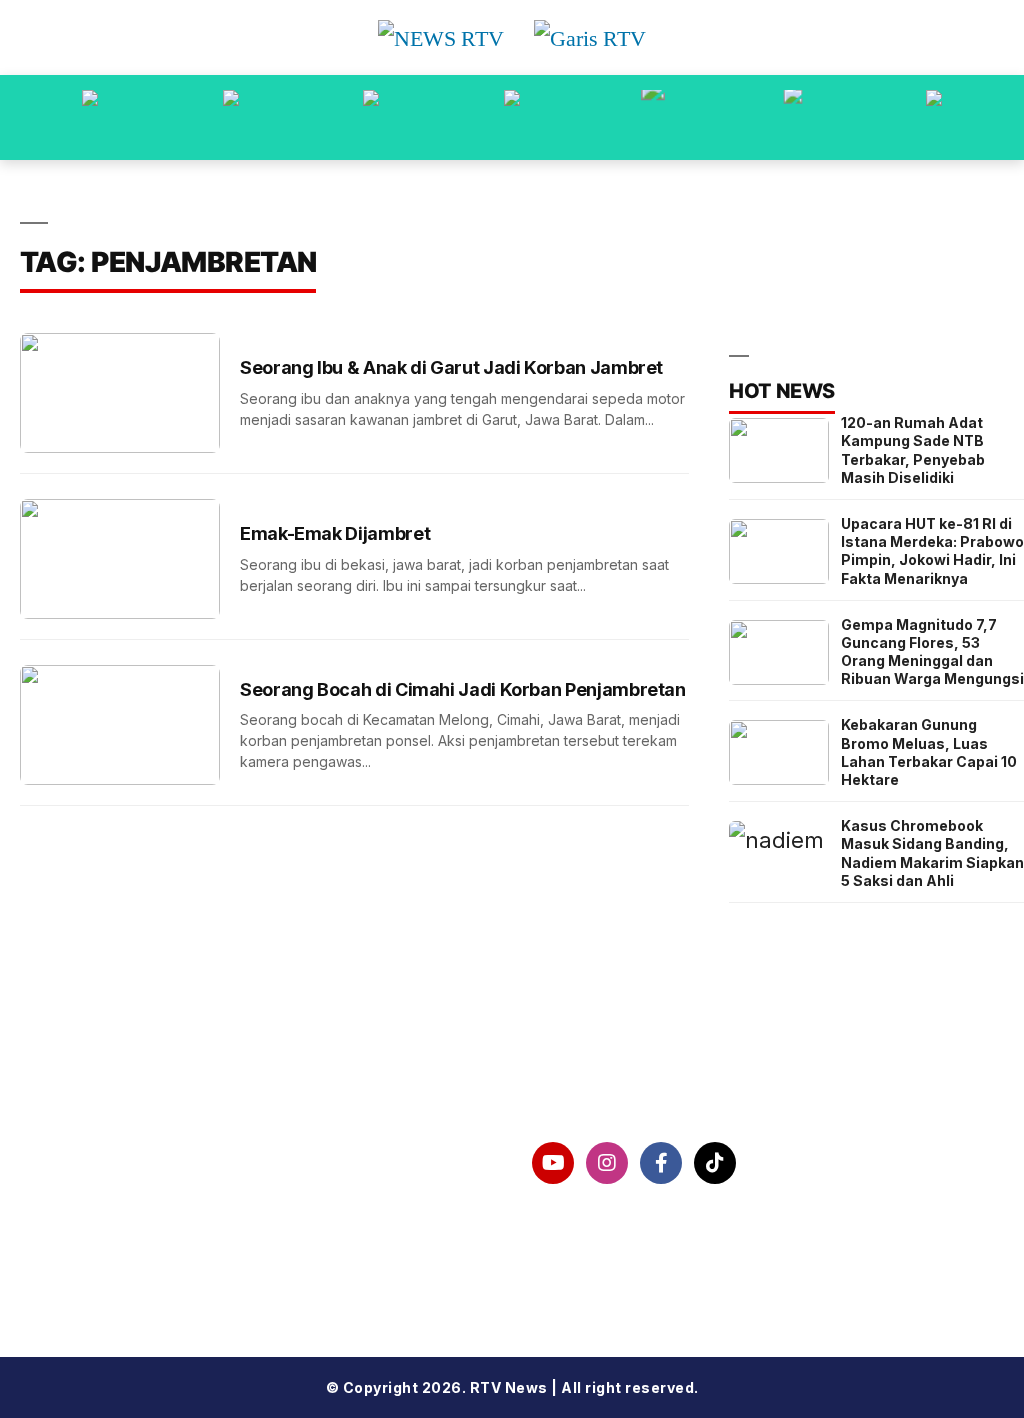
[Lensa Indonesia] (90, 117)
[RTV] (934, 117)
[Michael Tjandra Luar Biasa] (371, 117)
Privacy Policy (79, 1214)
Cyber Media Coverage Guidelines (167, 1266)
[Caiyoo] (512, 117)
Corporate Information (116, 1163)
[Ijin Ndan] (231, 117)
